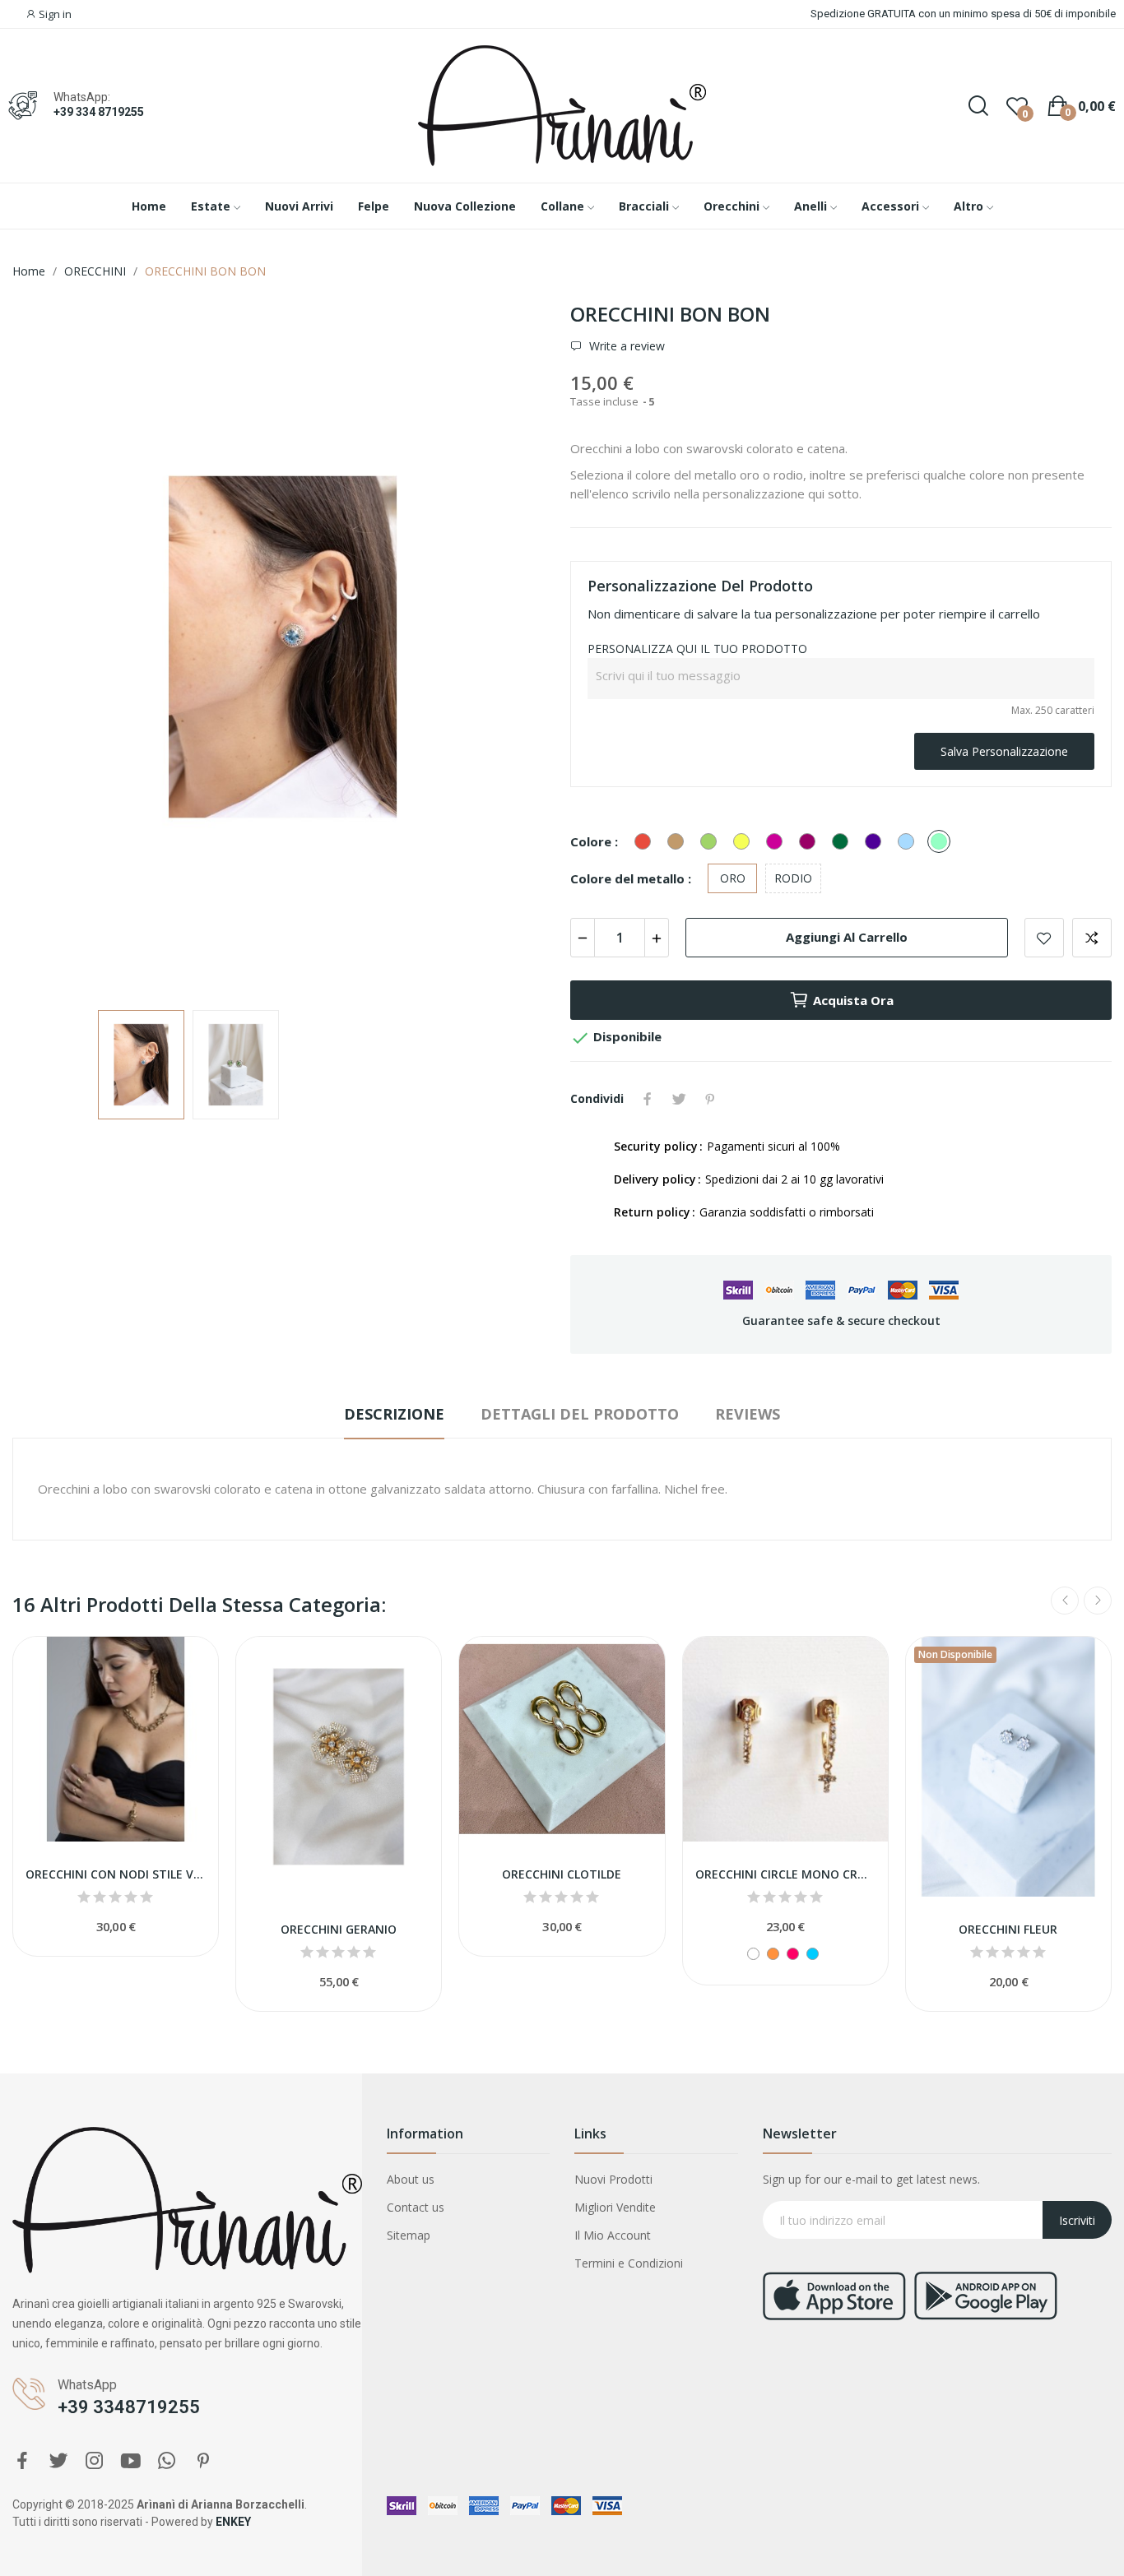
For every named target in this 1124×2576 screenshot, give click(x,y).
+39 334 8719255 (99, 112)
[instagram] (95, 2461)
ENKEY (233, 2522)
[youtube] (131, 2461)
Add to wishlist (1044, 938)
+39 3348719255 (129, 2407)
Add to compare (1092, 938)
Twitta (679, 1099)
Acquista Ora (853, 1000)
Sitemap (409, 2235)
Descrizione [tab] (394, 1414)
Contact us (416, 2207)
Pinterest (710, 1099)
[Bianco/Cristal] (753, 1954)
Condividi (648, 1099)
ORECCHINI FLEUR (1008, 1929)
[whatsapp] (167, 2461)
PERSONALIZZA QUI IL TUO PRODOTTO (697, 649)
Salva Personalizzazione (1004, 751)
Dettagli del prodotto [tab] (580, 1414)
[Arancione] (773, 1954)
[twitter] (58, 2461)
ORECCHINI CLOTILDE (562, 1874)
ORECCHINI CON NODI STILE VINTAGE (116, 1874)
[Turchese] (813, 1954)
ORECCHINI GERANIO (339, 1929)
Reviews (748, 1414)
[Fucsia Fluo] (793, 1954)
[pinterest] (203, 2461)
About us (411, 2179)
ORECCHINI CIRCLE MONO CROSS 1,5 (785, 1874)
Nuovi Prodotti (613, 2179)
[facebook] (22, 2461)
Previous (51, 649)
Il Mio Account (613, 2235)
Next (515, 649)
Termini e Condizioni (629, 2263)
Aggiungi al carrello (847, 937)
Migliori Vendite (615, 2207)
